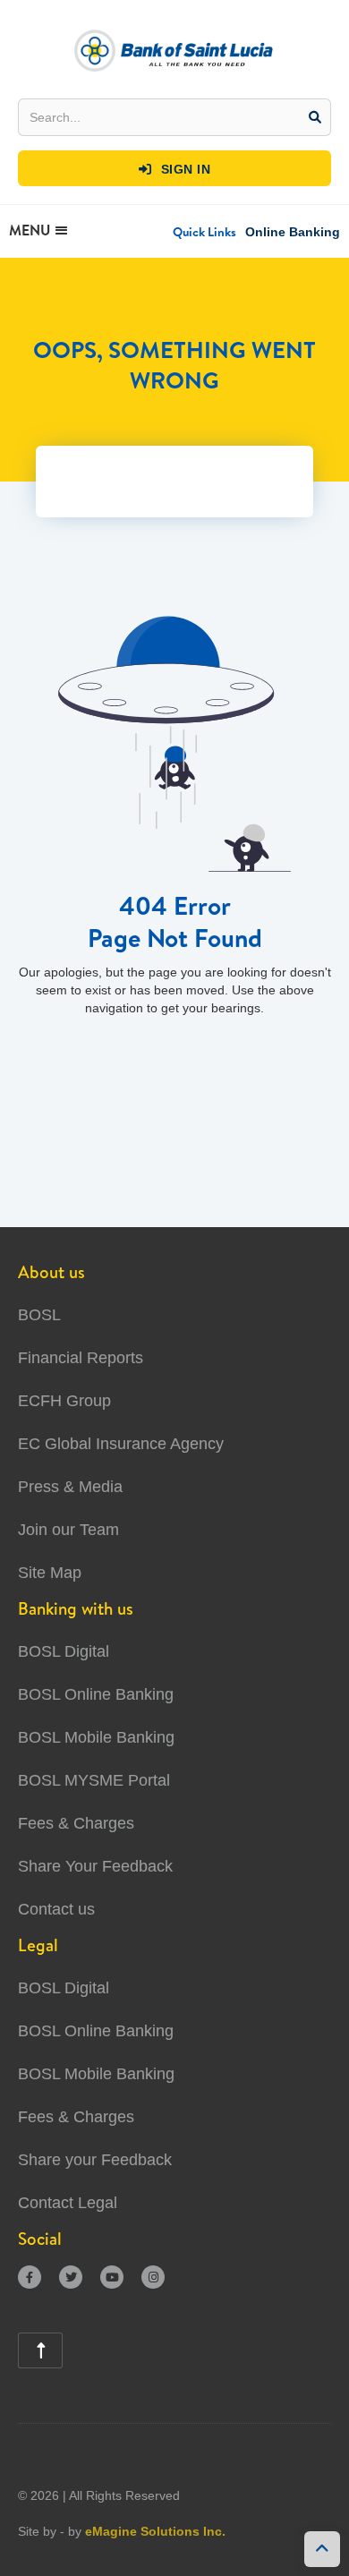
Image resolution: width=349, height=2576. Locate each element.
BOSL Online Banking (96, 1694)
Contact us (56, 1909)
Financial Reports (81, 1358)
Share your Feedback (95, 2160)
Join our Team (68, 1530)
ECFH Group (64, 1401)
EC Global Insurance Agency (121, 1444)
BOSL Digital (64, 1651)
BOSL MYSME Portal (94, 1780)
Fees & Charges (76, 1823)
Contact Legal (68, 2203)
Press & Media (70, 1487)
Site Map (50, 1573)
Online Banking (293, 232)
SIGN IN (175, 169)
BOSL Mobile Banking (96, 1737)
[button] (204, 232)
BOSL (39, 1315)
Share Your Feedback (95, 1866)
